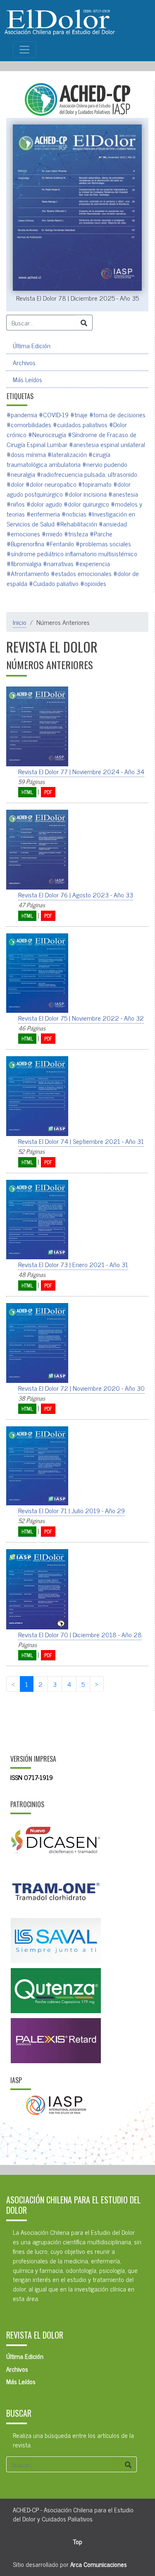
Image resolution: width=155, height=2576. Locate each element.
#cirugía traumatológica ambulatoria (58, 459)
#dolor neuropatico (51, 484)
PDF (48, 792)
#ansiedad (113, 524)
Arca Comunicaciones (99, 2564)
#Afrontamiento (28, 573)
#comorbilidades (29, 424)
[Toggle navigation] (24, 50)
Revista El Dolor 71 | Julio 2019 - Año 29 (72, 1510)
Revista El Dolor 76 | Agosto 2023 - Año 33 (76, 895)
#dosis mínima (26, 454)
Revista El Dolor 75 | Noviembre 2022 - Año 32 (81, 1018)
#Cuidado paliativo (54, 583)
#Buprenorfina (25, 543)
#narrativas (58, 563)
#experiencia (93, 563)
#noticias (74, 514)
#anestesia (123, 494)
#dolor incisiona (86, 494)
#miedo (52, 533)
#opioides (93, 583)
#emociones (23, 533)
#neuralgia (21, 474)
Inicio (20, 622)
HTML (27, 792)
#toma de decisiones (117, 414)
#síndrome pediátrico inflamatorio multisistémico (72, 553)
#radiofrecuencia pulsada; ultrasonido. (88, 474)
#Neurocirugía (47, 434)
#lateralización (67, 454)
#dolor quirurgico (86, 504)
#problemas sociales (103, 543)
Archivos (24, 362)
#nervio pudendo (105, 464)
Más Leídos (27, 379)
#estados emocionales (81, 573)
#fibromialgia (24, 563)
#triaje (79, 414)
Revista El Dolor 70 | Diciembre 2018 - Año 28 (80, 1634)
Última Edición (32, 345)
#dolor (15, 484)
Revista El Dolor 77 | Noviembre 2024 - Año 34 (81, 771)
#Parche (101, 533)
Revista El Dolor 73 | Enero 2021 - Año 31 (73, 1264)
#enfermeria (43, 514)
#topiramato (95, 484)
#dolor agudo (44, 504)
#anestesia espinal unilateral (107, 444)
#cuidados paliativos (80, 424)
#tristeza (76, 533)
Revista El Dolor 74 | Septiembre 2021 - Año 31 (81, 1141)
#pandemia (22, 414)
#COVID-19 (54, 414)
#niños (16, 504)
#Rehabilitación (77, 524)
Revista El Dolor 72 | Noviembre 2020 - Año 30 (81, 1388)
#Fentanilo (60, 543)
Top (78, 2541)
